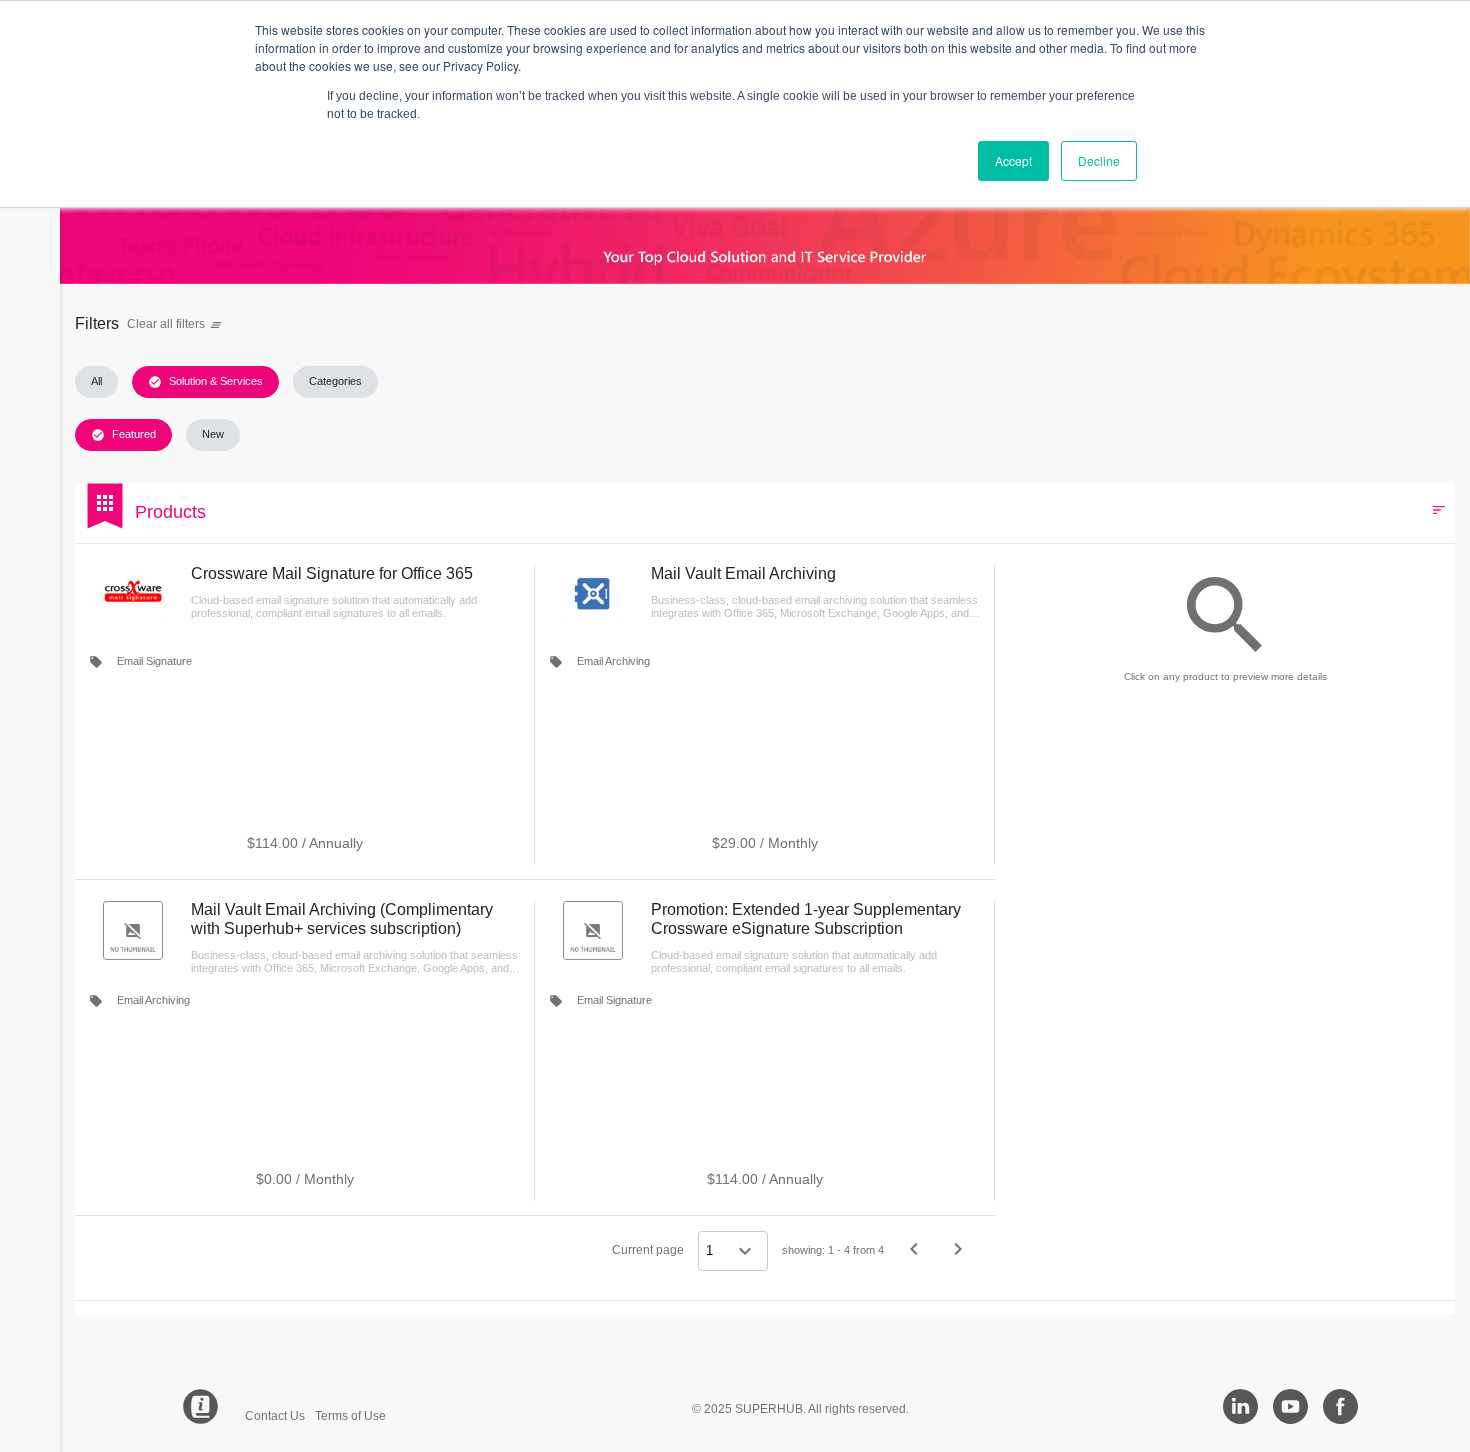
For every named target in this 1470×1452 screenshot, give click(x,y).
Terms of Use (350, 1416)
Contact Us (275, 1416)
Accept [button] (1013, 160)
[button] (96, 382)
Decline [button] (1099, 160)
